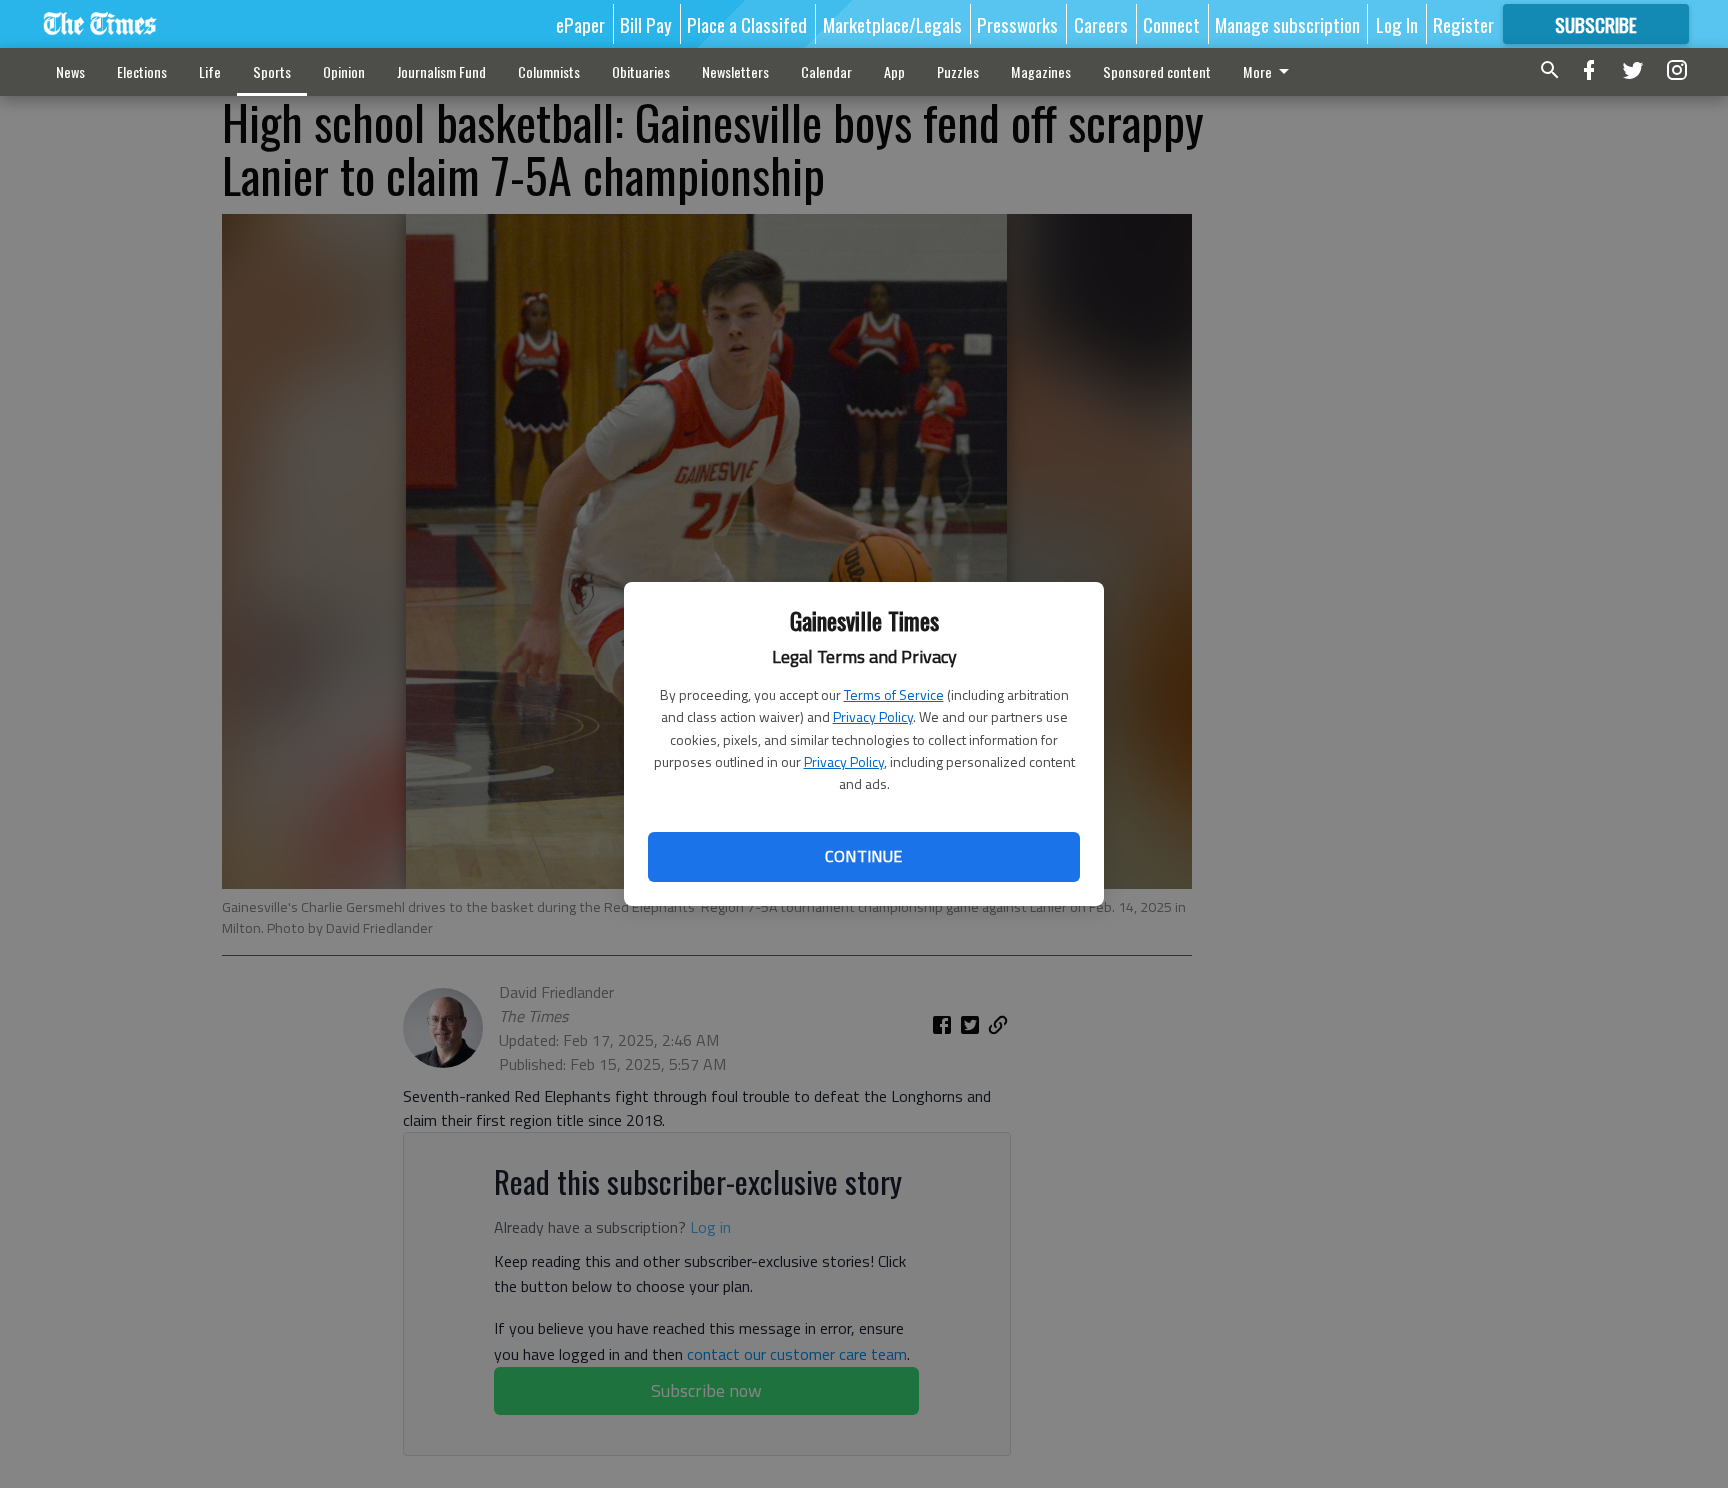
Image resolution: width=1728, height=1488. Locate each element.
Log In (1397, 24)
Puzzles (958, 71)
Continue (863, 856)
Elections (142, 71)
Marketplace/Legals (892, 24)
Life (210, 71)
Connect (1171, 24)
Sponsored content (1157, 71)
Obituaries (641, 71)
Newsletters (735, 71)
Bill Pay (646, 24)
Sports (272, 71)
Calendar (826, 71)
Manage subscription (1287, 24)
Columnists (549, 71)
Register (1463, 24)
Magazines (1041, 71)
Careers (1101, 24)
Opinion (344, 71)
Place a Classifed (747, 24)
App (894, 71)
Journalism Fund (441, 71)
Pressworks (1017, 24)
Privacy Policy (873, 716)
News (70, 71)
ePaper (580, 24)
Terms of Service (894, 694)
